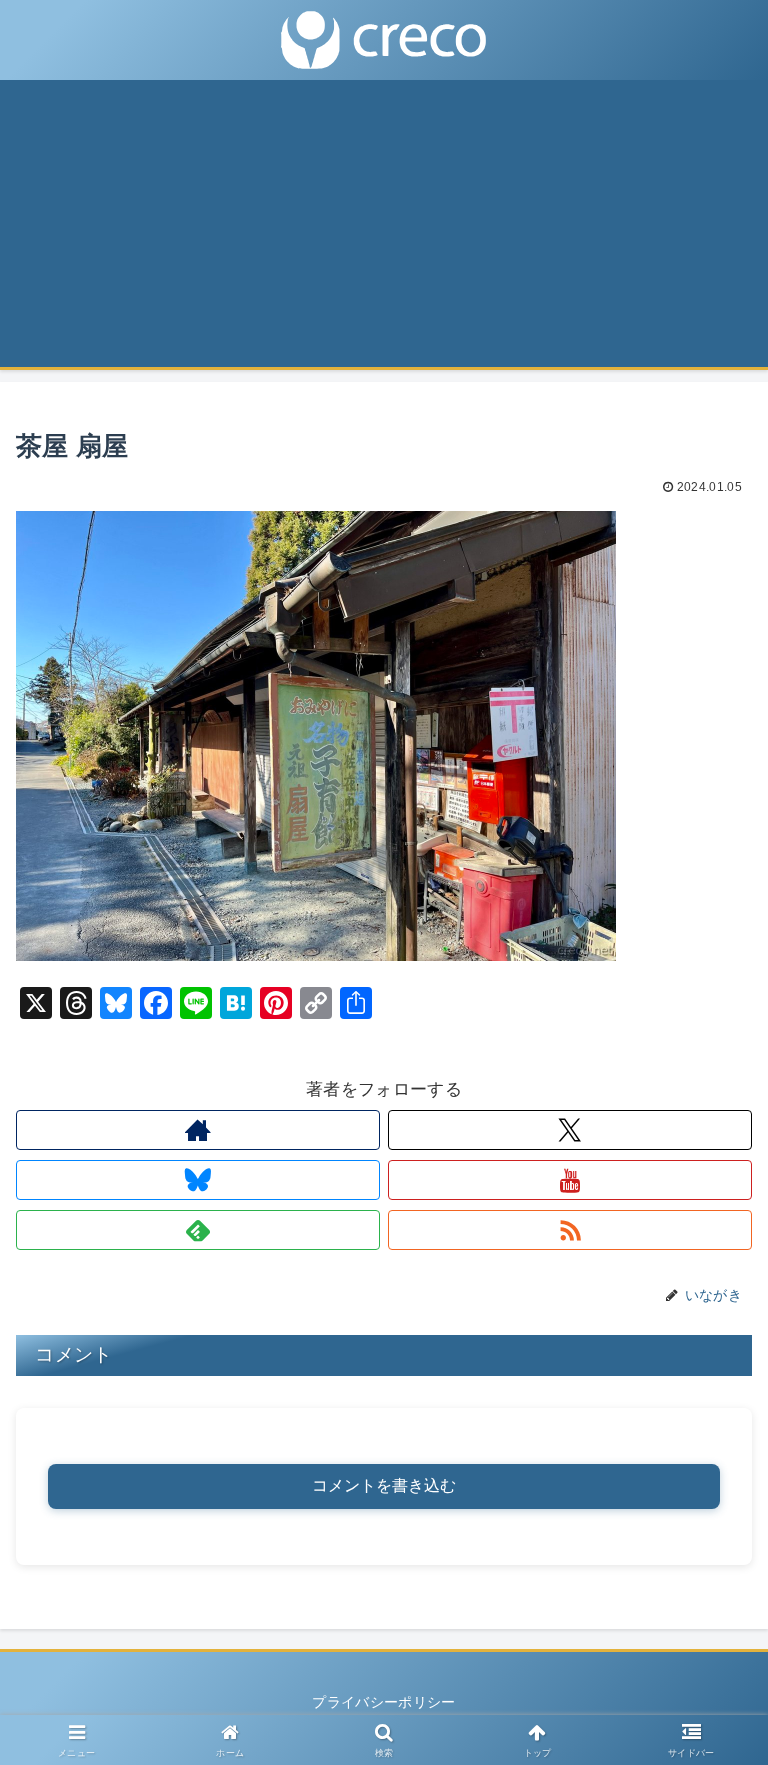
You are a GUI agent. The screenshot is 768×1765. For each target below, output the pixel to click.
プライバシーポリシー (383, 1702)
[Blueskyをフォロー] (198, 1180)
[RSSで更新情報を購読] (570, 1230)
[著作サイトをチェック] (198, 1130)
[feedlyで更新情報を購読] (198, 1230)
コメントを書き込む (384, 1485)
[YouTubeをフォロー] (570, 1180)
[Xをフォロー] (570, 1130)
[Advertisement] (384, 230)
